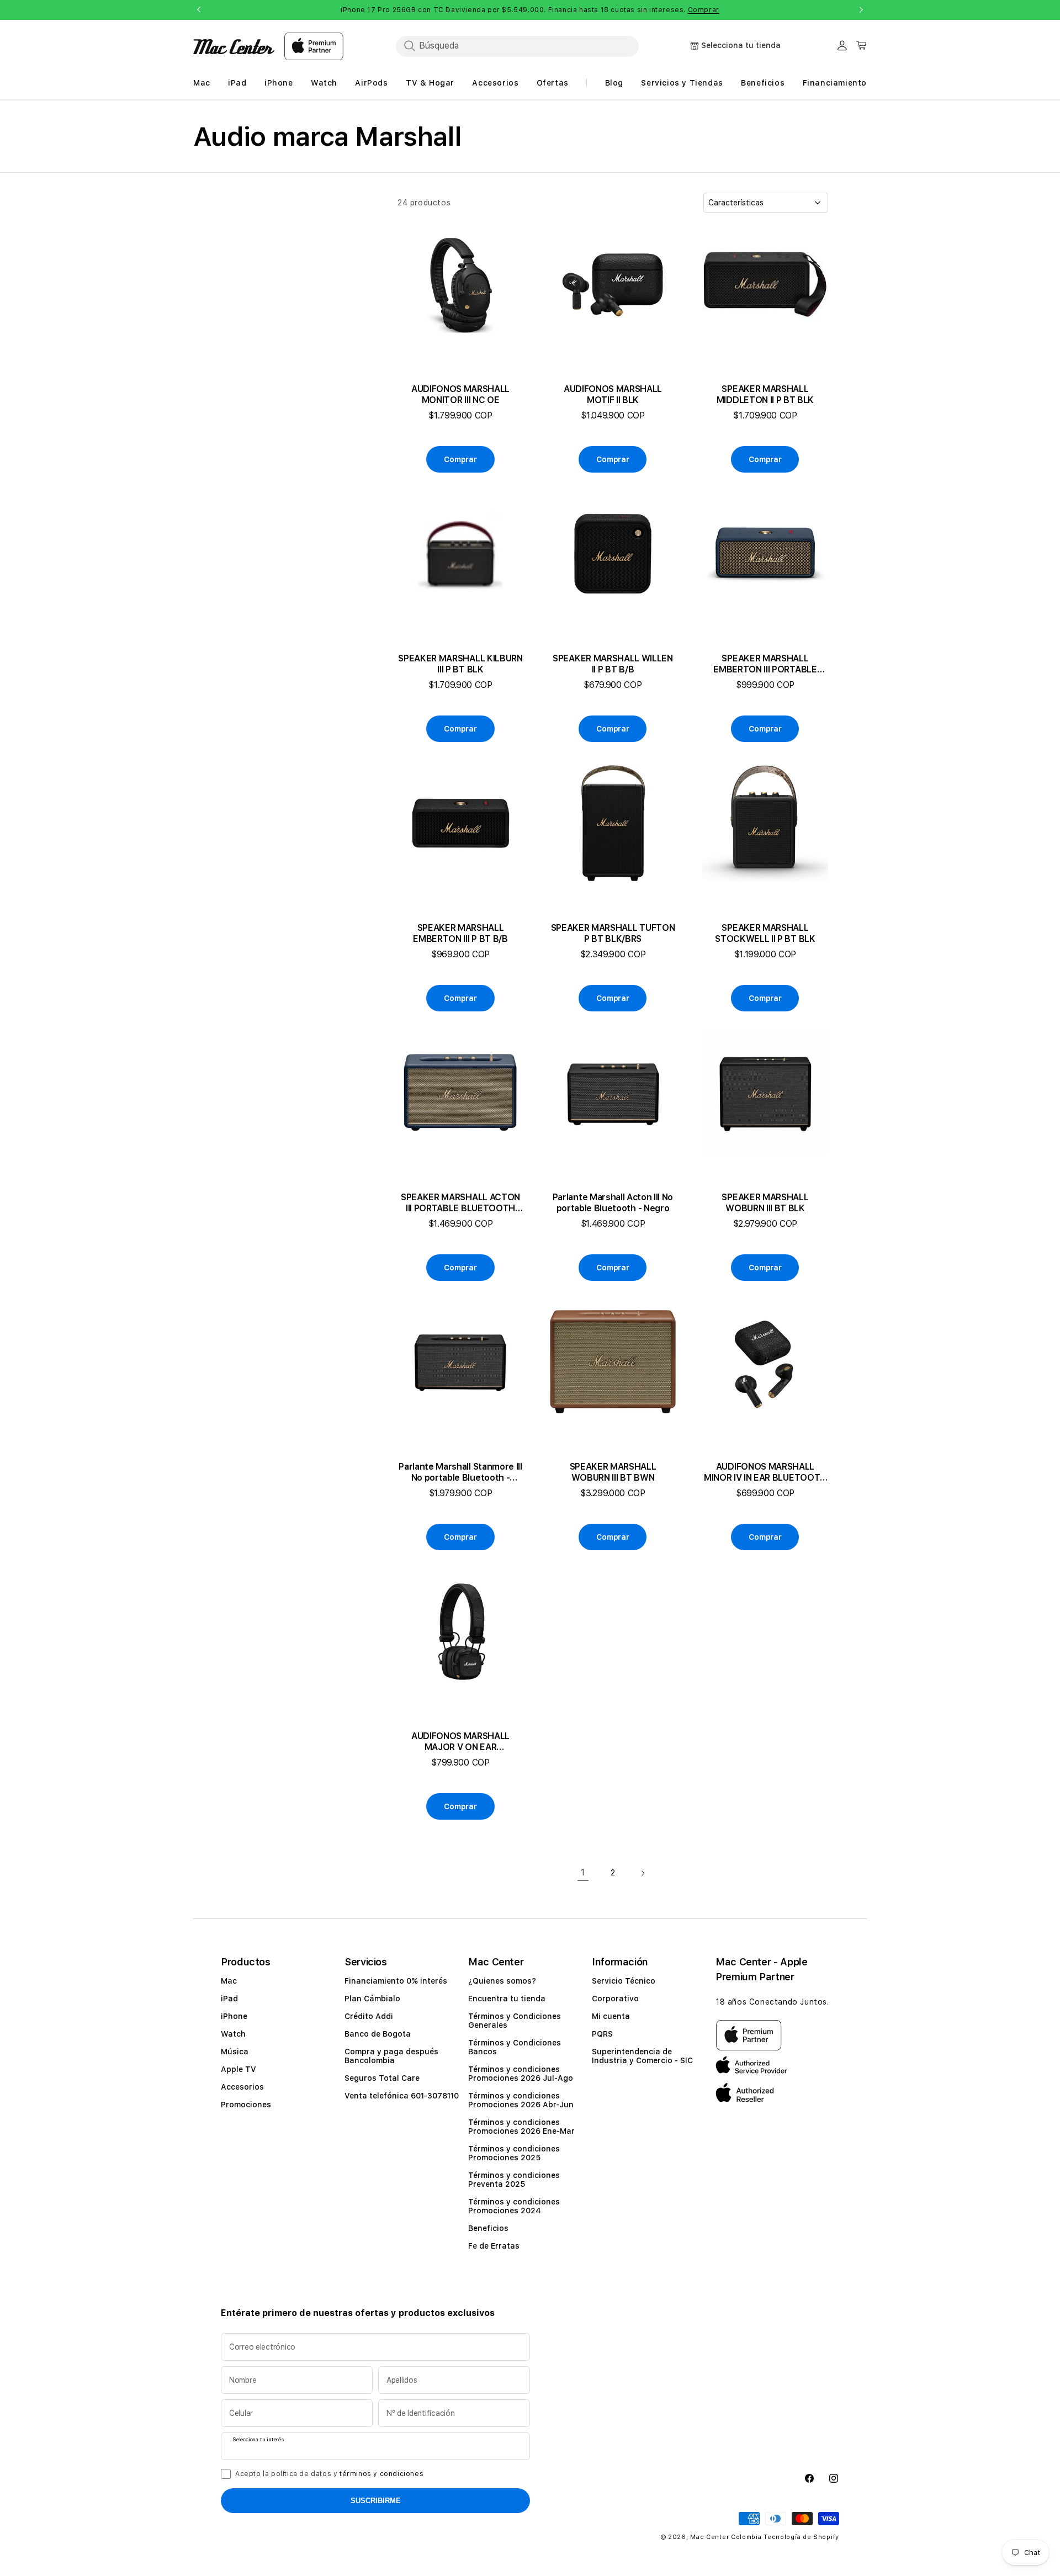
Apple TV (239, 2069)
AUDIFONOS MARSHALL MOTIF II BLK (613, 394)
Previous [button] (199, 10)
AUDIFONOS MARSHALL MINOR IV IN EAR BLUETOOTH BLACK (765, 1472)
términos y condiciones (381, 2474)
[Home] (234, 47)
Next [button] (861, 10)
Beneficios (488, 2228)
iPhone (234, 2016)
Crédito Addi (369, 2016)
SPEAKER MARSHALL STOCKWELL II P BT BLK (765, 933)
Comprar (704, 10)
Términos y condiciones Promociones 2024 (514, 2206)
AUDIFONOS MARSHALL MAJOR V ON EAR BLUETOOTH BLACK (460, 1742)
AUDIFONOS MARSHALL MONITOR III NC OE (460, 394)
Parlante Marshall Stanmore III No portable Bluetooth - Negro (460, 1472)
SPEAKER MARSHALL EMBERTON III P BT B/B (460, 933)
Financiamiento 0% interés (396, 1981)
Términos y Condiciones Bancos (515, 2047)
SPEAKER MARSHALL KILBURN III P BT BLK (460, 664)
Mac (229, 1981)
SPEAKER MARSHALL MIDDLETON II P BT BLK (765, 394)
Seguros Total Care (382, 2078)
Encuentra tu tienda (507, 1999)
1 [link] (583, 1872)
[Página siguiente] (643, 1873)
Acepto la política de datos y (329, 2474)
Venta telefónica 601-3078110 (402, 2096)
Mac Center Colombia (726, 2537)
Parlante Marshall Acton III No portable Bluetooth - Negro (613, 1203)
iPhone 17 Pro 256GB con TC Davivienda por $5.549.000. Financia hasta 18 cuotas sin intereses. (530, 10)
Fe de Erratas (494, 2246)
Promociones (246, 2105)
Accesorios (242, 2087)
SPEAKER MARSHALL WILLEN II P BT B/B (613, 664)
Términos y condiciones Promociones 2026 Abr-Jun (521, 2100)
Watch (233, 2034)
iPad (229, 1999)
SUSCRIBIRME (376, 2501)
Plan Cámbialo (372, 1999)
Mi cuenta (611, 2016)
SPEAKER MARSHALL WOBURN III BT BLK (765, 1203)
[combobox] (517, 46)
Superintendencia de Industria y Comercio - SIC (642, 2056)
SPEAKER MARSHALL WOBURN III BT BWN (613, 1472)
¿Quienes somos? (502, 1981)
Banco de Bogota (378, 2034)
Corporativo (615, 1999)
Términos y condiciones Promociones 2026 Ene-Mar (521, 2127)
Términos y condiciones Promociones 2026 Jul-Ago (521, 2074)
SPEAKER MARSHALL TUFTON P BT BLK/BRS (613, 933)
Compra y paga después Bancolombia (391, 2056)
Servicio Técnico (624, 1981)
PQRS (602, 2034)
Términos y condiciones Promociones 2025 (514, 2153)
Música (235, 2052)
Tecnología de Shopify (801, 2537)
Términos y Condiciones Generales (515, 2021)
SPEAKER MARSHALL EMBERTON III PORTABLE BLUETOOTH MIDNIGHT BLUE (765, 664)
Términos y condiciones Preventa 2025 (514, 2180)
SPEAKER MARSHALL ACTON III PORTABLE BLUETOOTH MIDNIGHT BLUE (460, 1203)
